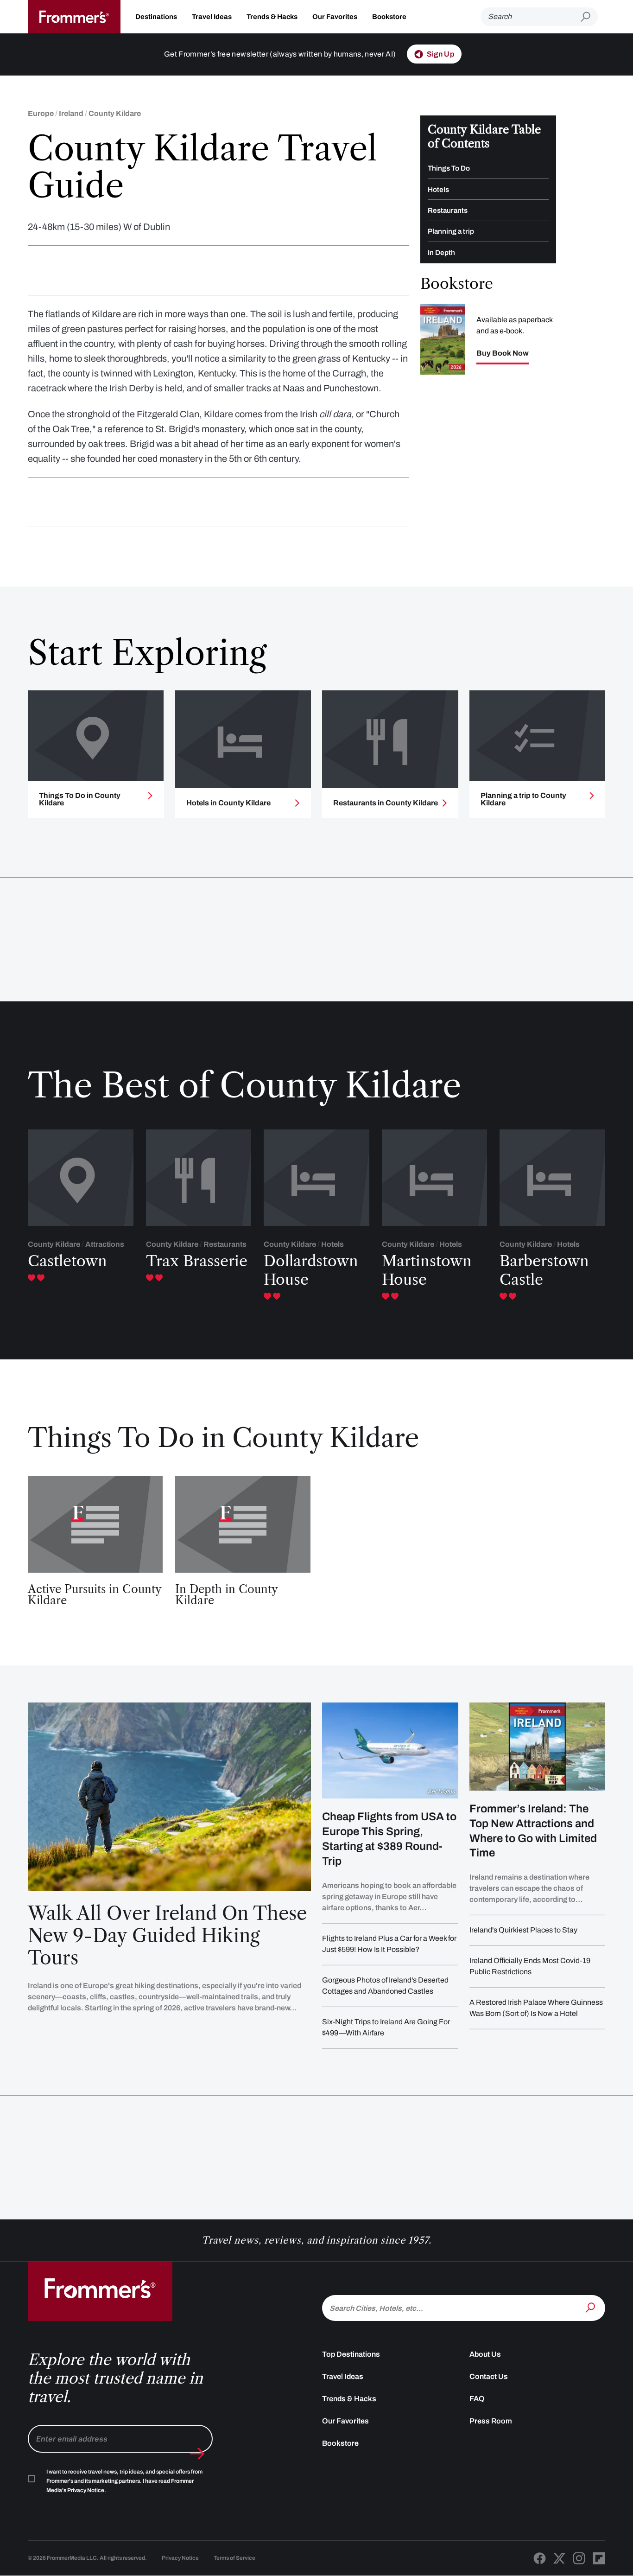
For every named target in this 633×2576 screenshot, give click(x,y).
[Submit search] (589, 17)
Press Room (491, 2421)
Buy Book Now (503, 353)
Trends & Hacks (272, 17)
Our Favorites (335, 17)
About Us (485, 2354)
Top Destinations (351, 2354)
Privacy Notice (180, 2558)
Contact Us (489, 2376)
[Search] (591, 2307)
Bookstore (389, 17)
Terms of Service (234, 2558)
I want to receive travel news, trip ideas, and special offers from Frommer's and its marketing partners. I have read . (124, 2481)
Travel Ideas (212, 17)
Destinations (156, 17)
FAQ (477, 2399)
